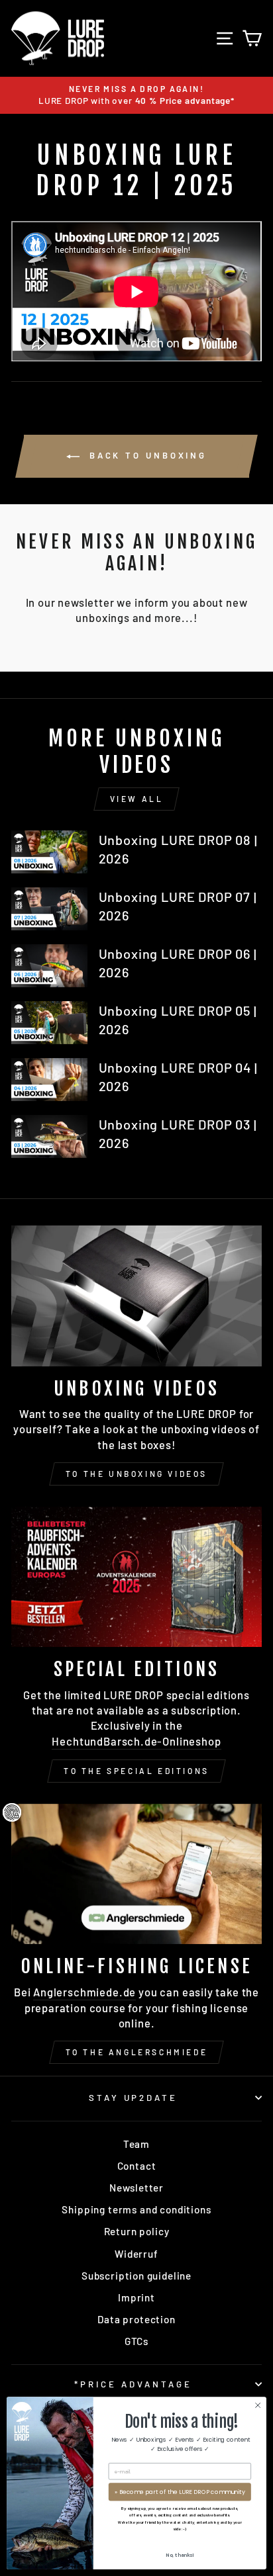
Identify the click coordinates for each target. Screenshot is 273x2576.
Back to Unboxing (146, 455)
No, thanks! (180, 2555)
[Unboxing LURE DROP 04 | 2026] (49, 1079)
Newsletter (136, 2188)
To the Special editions (136, 1771)
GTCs (136, 2341)
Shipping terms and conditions (136, 2209)
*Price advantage (133, 2384)
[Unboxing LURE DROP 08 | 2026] (49, 852)
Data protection (136, 2319)
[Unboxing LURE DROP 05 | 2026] (49, 1022)
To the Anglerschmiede (137, 2052)
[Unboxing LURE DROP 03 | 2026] (49, 1136)
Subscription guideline (136, 2276)
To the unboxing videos (136, 1474)
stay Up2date (134, 2098)
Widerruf (136, 2254)
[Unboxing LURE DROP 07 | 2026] (49, 909)
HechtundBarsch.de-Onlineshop (136, 1741)
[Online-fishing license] (136, 1874)
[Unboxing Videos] (136, 1296)
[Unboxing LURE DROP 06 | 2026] (49, 965)
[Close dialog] (258, 2405)
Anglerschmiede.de (84, 1992)
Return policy (137, 2231)
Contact (137, 2166)
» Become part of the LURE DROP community (180, 2492)
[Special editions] (136, 1577)
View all (137, 799)
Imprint (136, 2297)
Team (136, 2144)
